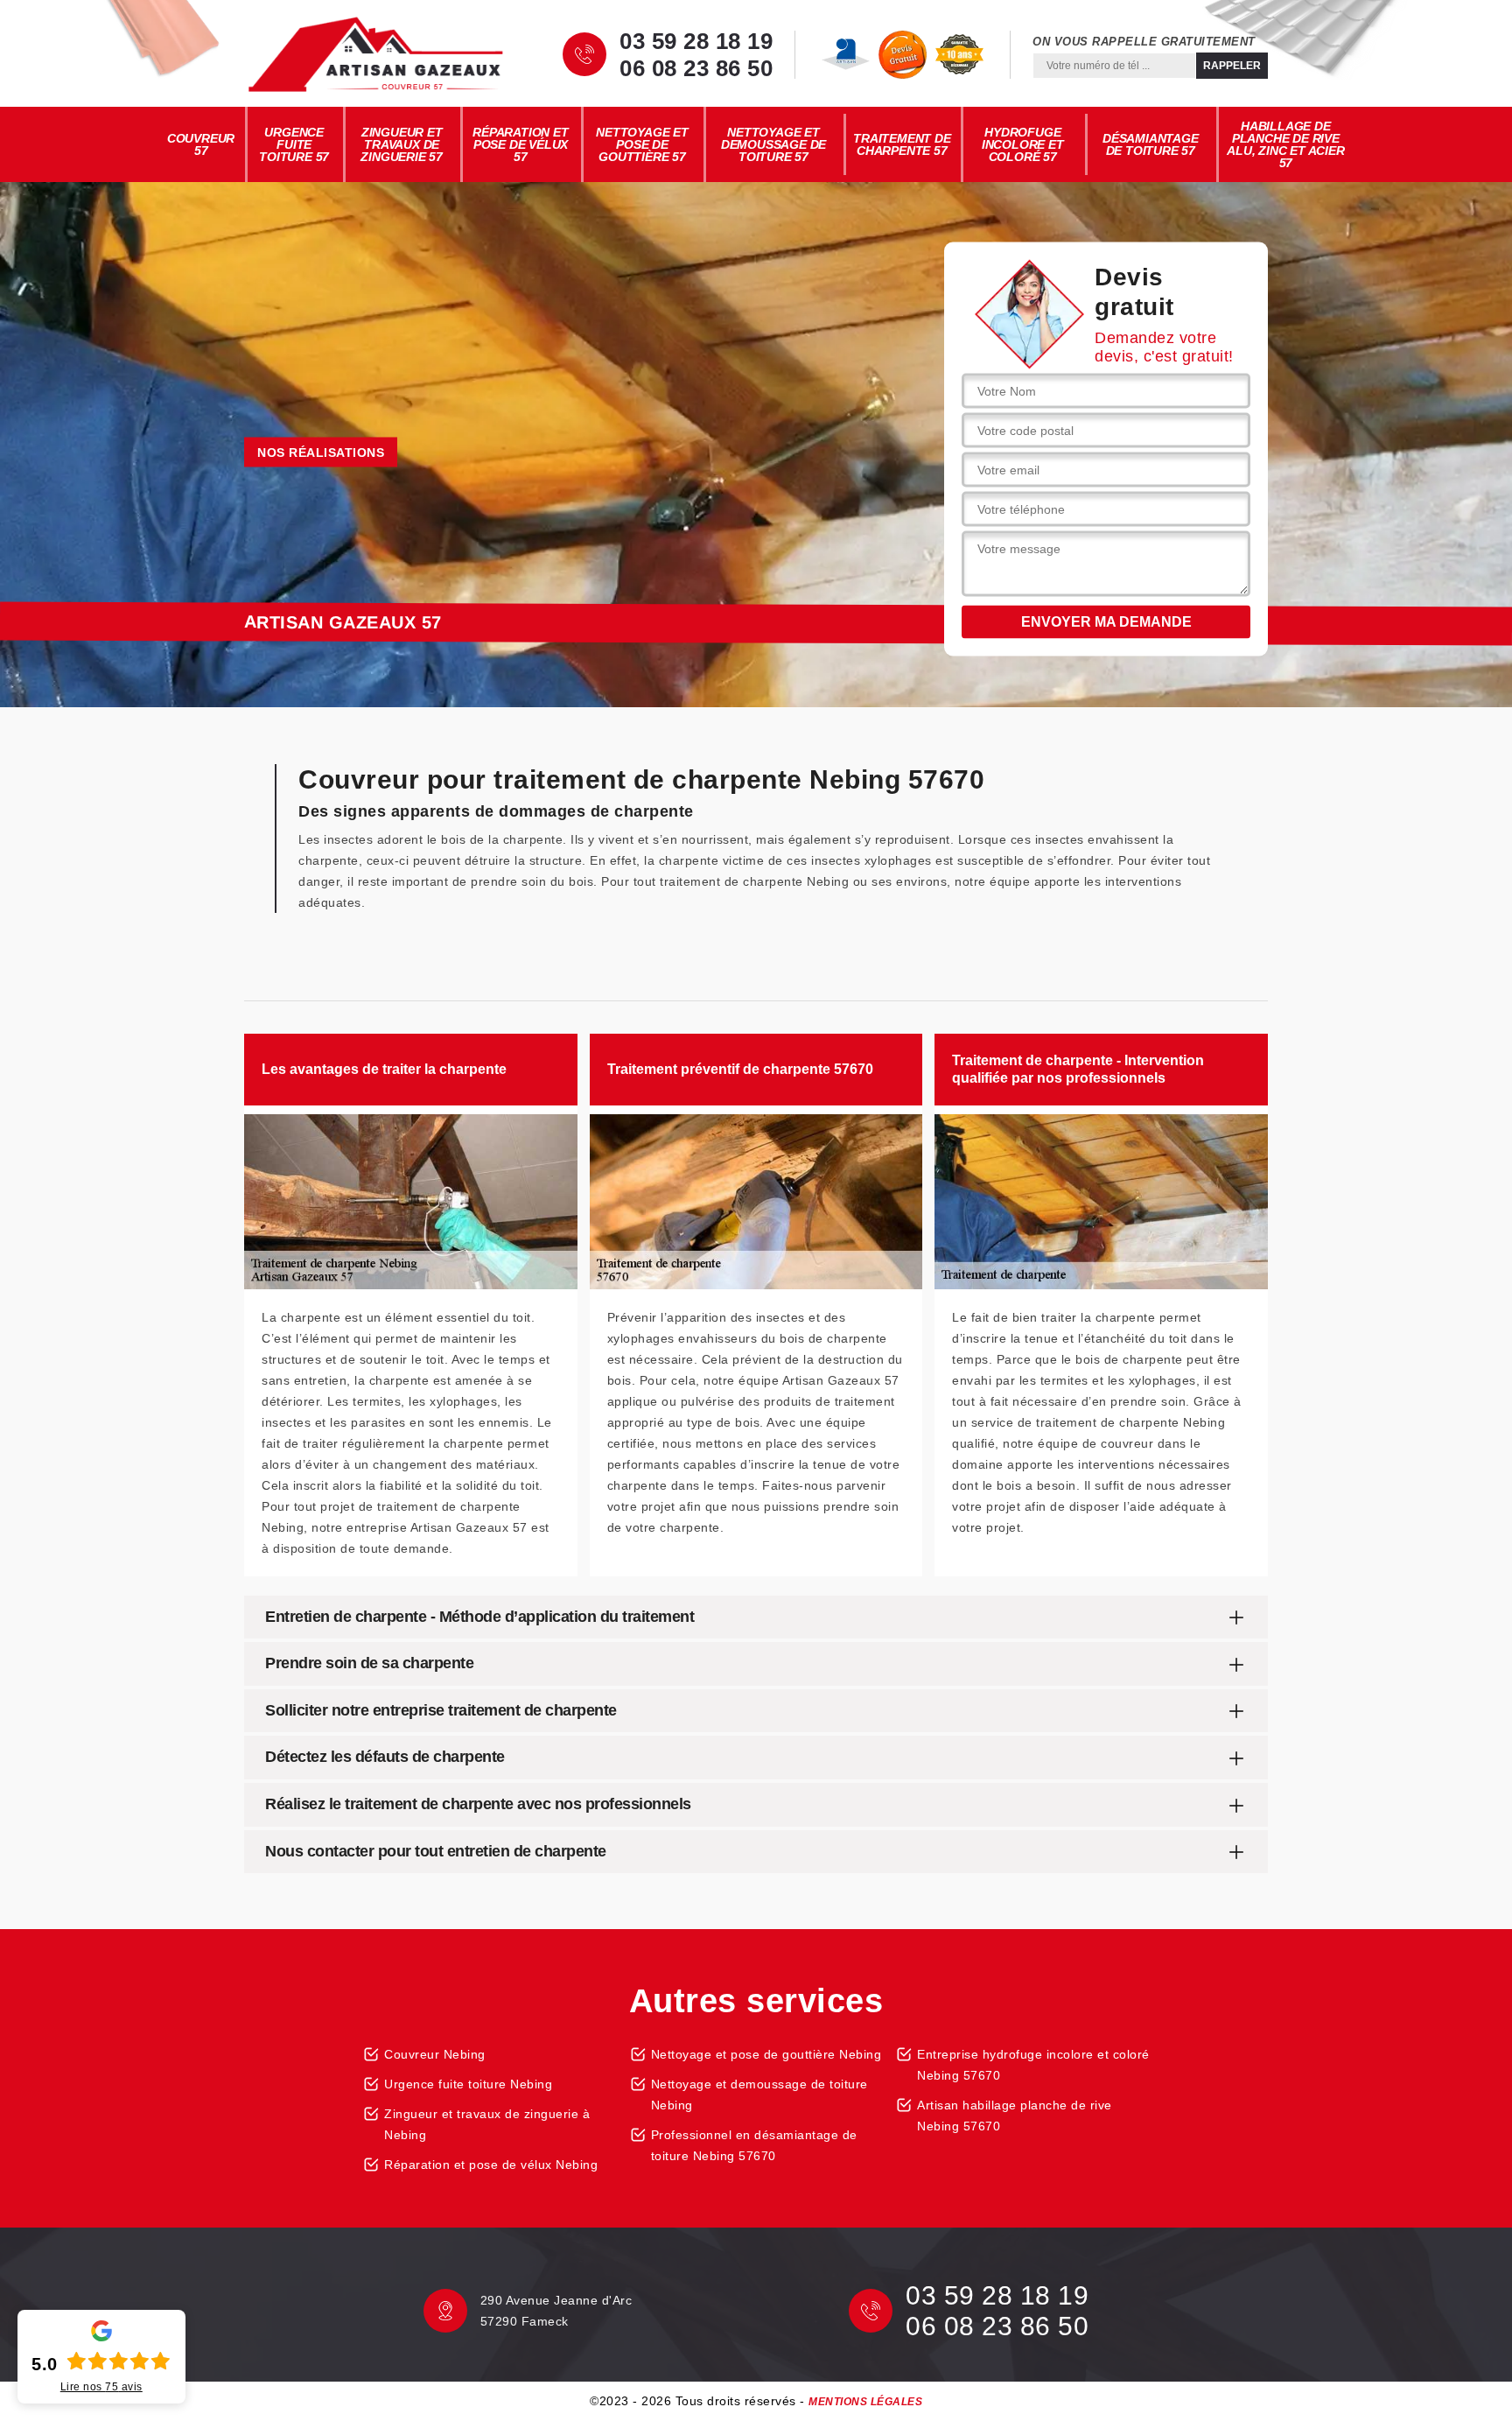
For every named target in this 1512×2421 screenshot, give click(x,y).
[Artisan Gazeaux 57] (375, 54)
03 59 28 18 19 (696, 41)
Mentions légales (865, 2402)
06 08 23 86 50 (696, 68)
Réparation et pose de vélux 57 (520, 144)
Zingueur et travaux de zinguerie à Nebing (487, 2124)
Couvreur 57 (201, 144)
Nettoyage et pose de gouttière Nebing (766, 2054)
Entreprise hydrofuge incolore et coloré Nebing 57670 (1033, 2065)
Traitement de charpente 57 (902, 144)
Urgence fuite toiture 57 (294, 144)
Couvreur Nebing (435, 2054)
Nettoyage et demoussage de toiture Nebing (759, 2095)
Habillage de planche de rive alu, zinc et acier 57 (1285, 144)
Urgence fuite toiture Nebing (468, 2084)
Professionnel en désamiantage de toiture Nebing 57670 (754, 2145)
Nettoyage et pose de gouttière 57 (642, 144)
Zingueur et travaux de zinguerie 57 (402, 144)
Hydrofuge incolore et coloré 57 (1023, 144)
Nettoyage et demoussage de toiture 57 (773, 144)
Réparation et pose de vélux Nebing (491, 2165)
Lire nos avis (101, 2387)
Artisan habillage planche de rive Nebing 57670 (1015, 2116)
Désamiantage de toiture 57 (1151, 144)
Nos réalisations (321, 453)
